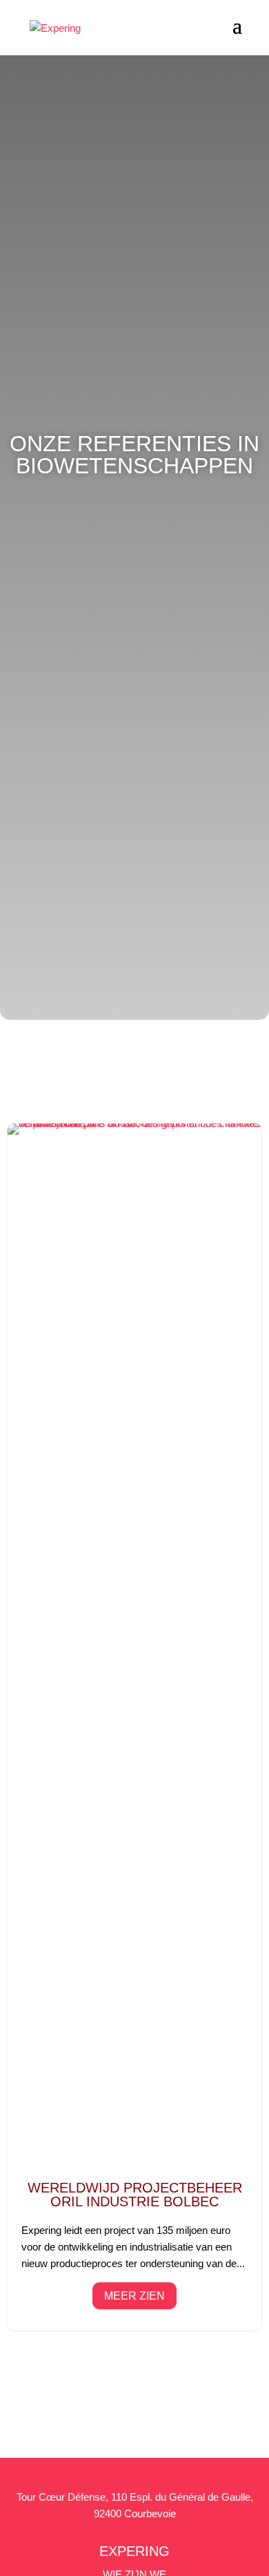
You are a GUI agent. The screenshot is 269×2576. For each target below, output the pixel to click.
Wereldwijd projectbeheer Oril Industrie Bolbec (135, 1727)
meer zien (134, 2296)
